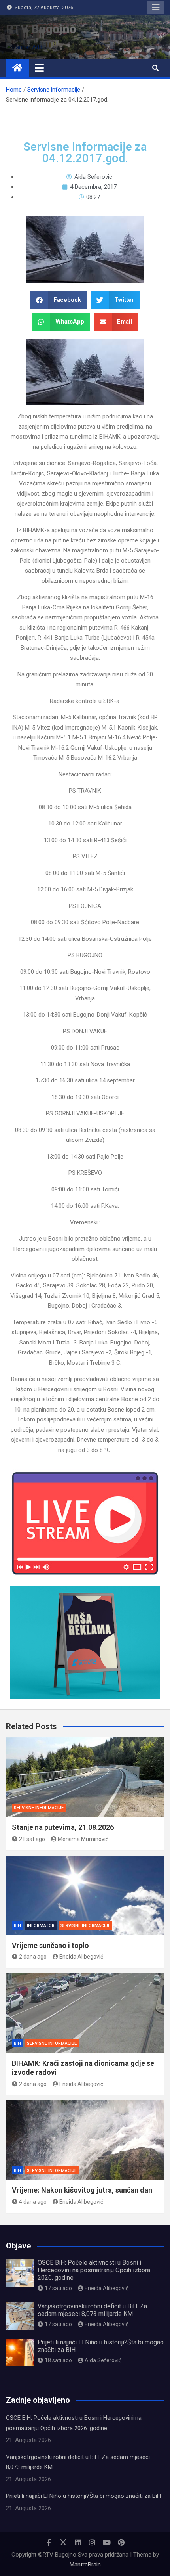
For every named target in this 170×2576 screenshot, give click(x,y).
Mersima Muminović (83, 1839)
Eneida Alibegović (81, 1957)
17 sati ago (58, 2288)
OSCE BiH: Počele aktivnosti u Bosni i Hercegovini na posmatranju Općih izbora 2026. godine (94, 2270)
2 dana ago (33, 1957)
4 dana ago (33, 2202)
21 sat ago (32, 1839)
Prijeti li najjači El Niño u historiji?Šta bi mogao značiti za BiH (83, 2496)
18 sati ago (58, 2360)
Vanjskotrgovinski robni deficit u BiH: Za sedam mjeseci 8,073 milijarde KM (92, 2310)
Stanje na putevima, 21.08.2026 (63, 1827)
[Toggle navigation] (39, 68)
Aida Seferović (103, 2360)
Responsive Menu (156, 8)
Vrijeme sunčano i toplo (50, 1945)
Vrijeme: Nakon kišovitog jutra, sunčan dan (82, 2190)
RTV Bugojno (41, 29)
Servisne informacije (39, 1808)
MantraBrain (85, 2565)
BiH (17, 1926)
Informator (41, 1926)
